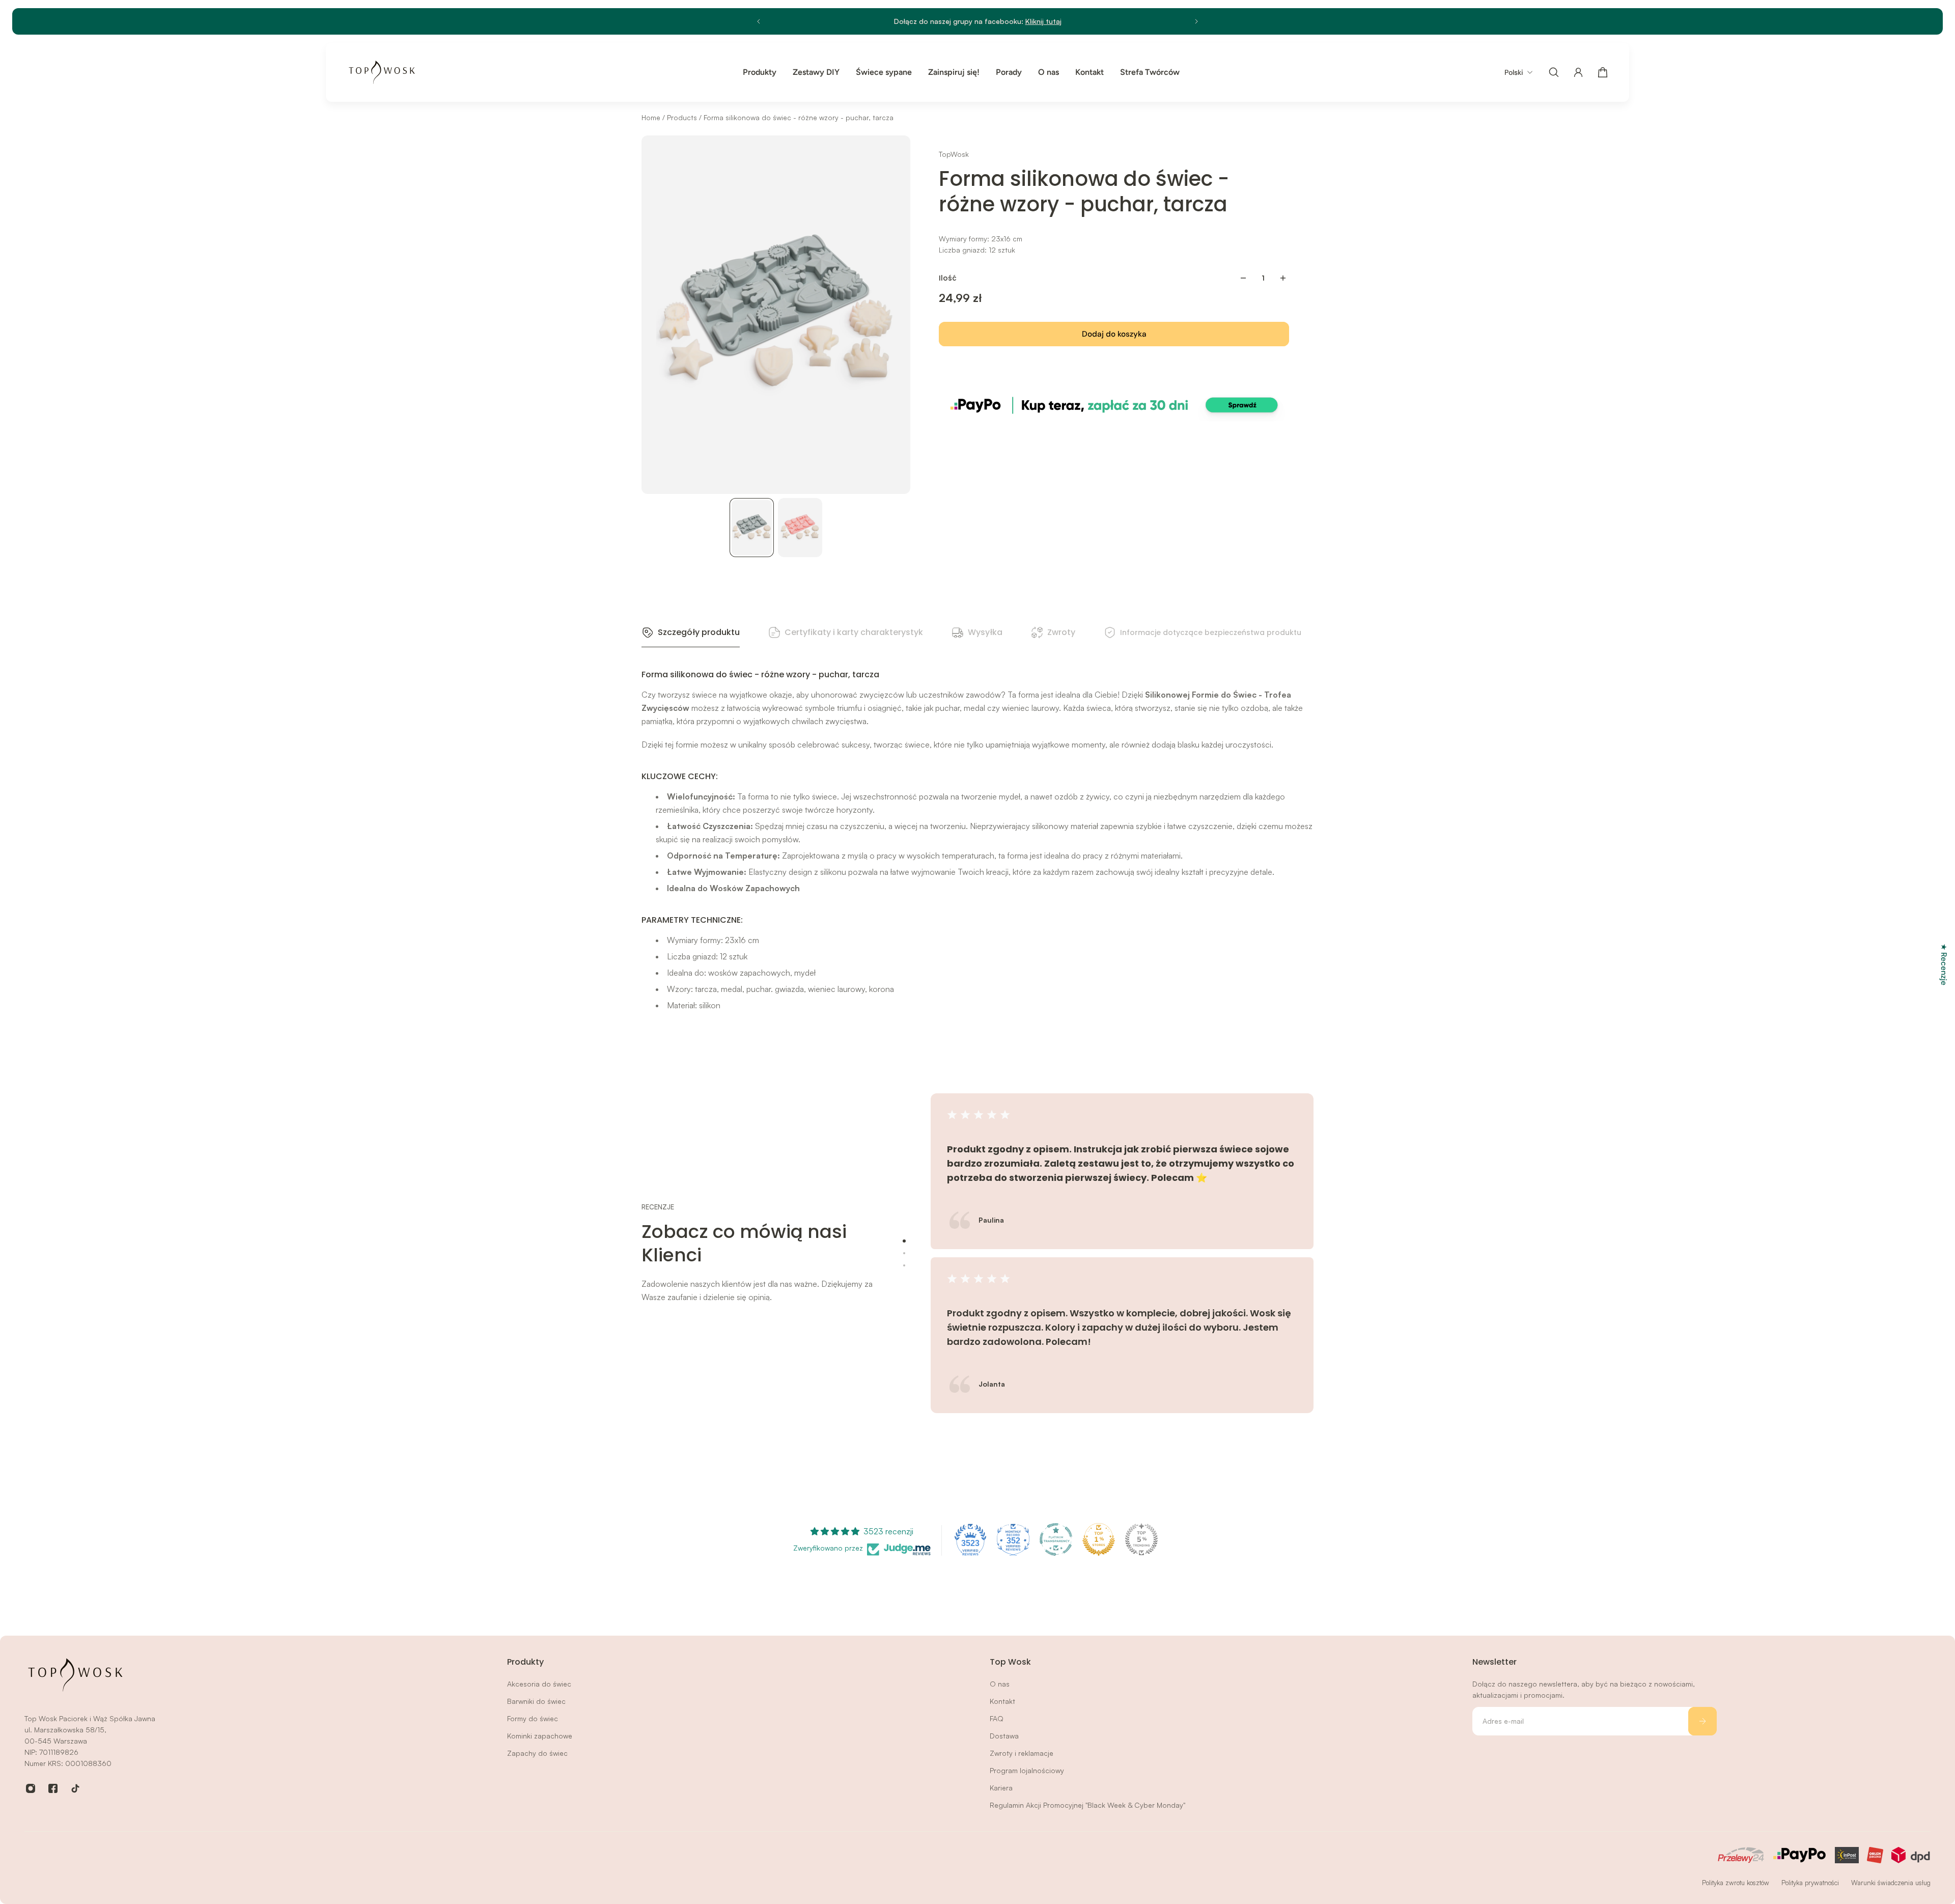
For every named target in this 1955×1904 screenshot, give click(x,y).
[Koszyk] (1603, 72)
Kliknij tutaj (1043, 21)
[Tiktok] (75, 1788)
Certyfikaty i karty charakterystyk (854, 632)
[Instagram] (31, 1788)
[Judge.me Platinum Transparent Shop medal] (1056, 1539)
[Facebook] (53, 1788)
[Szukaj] (1554, 72)
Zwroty (1061, 632)
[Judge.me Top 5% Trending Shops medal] (1141, 1539)
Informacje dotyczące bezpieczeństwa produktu (1211, 632)
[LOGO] (382, 72)
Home (652, 117)
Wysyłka (985, 632)
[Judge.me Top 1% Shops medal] (1099, 1539)
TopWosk (954, 154)
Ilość (948, 278)
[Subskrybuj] (1702, 1721)
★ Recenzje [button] (1944, 964)
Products (683, 117)
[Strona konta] (1578, 72)
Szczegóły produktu (699, 632)
